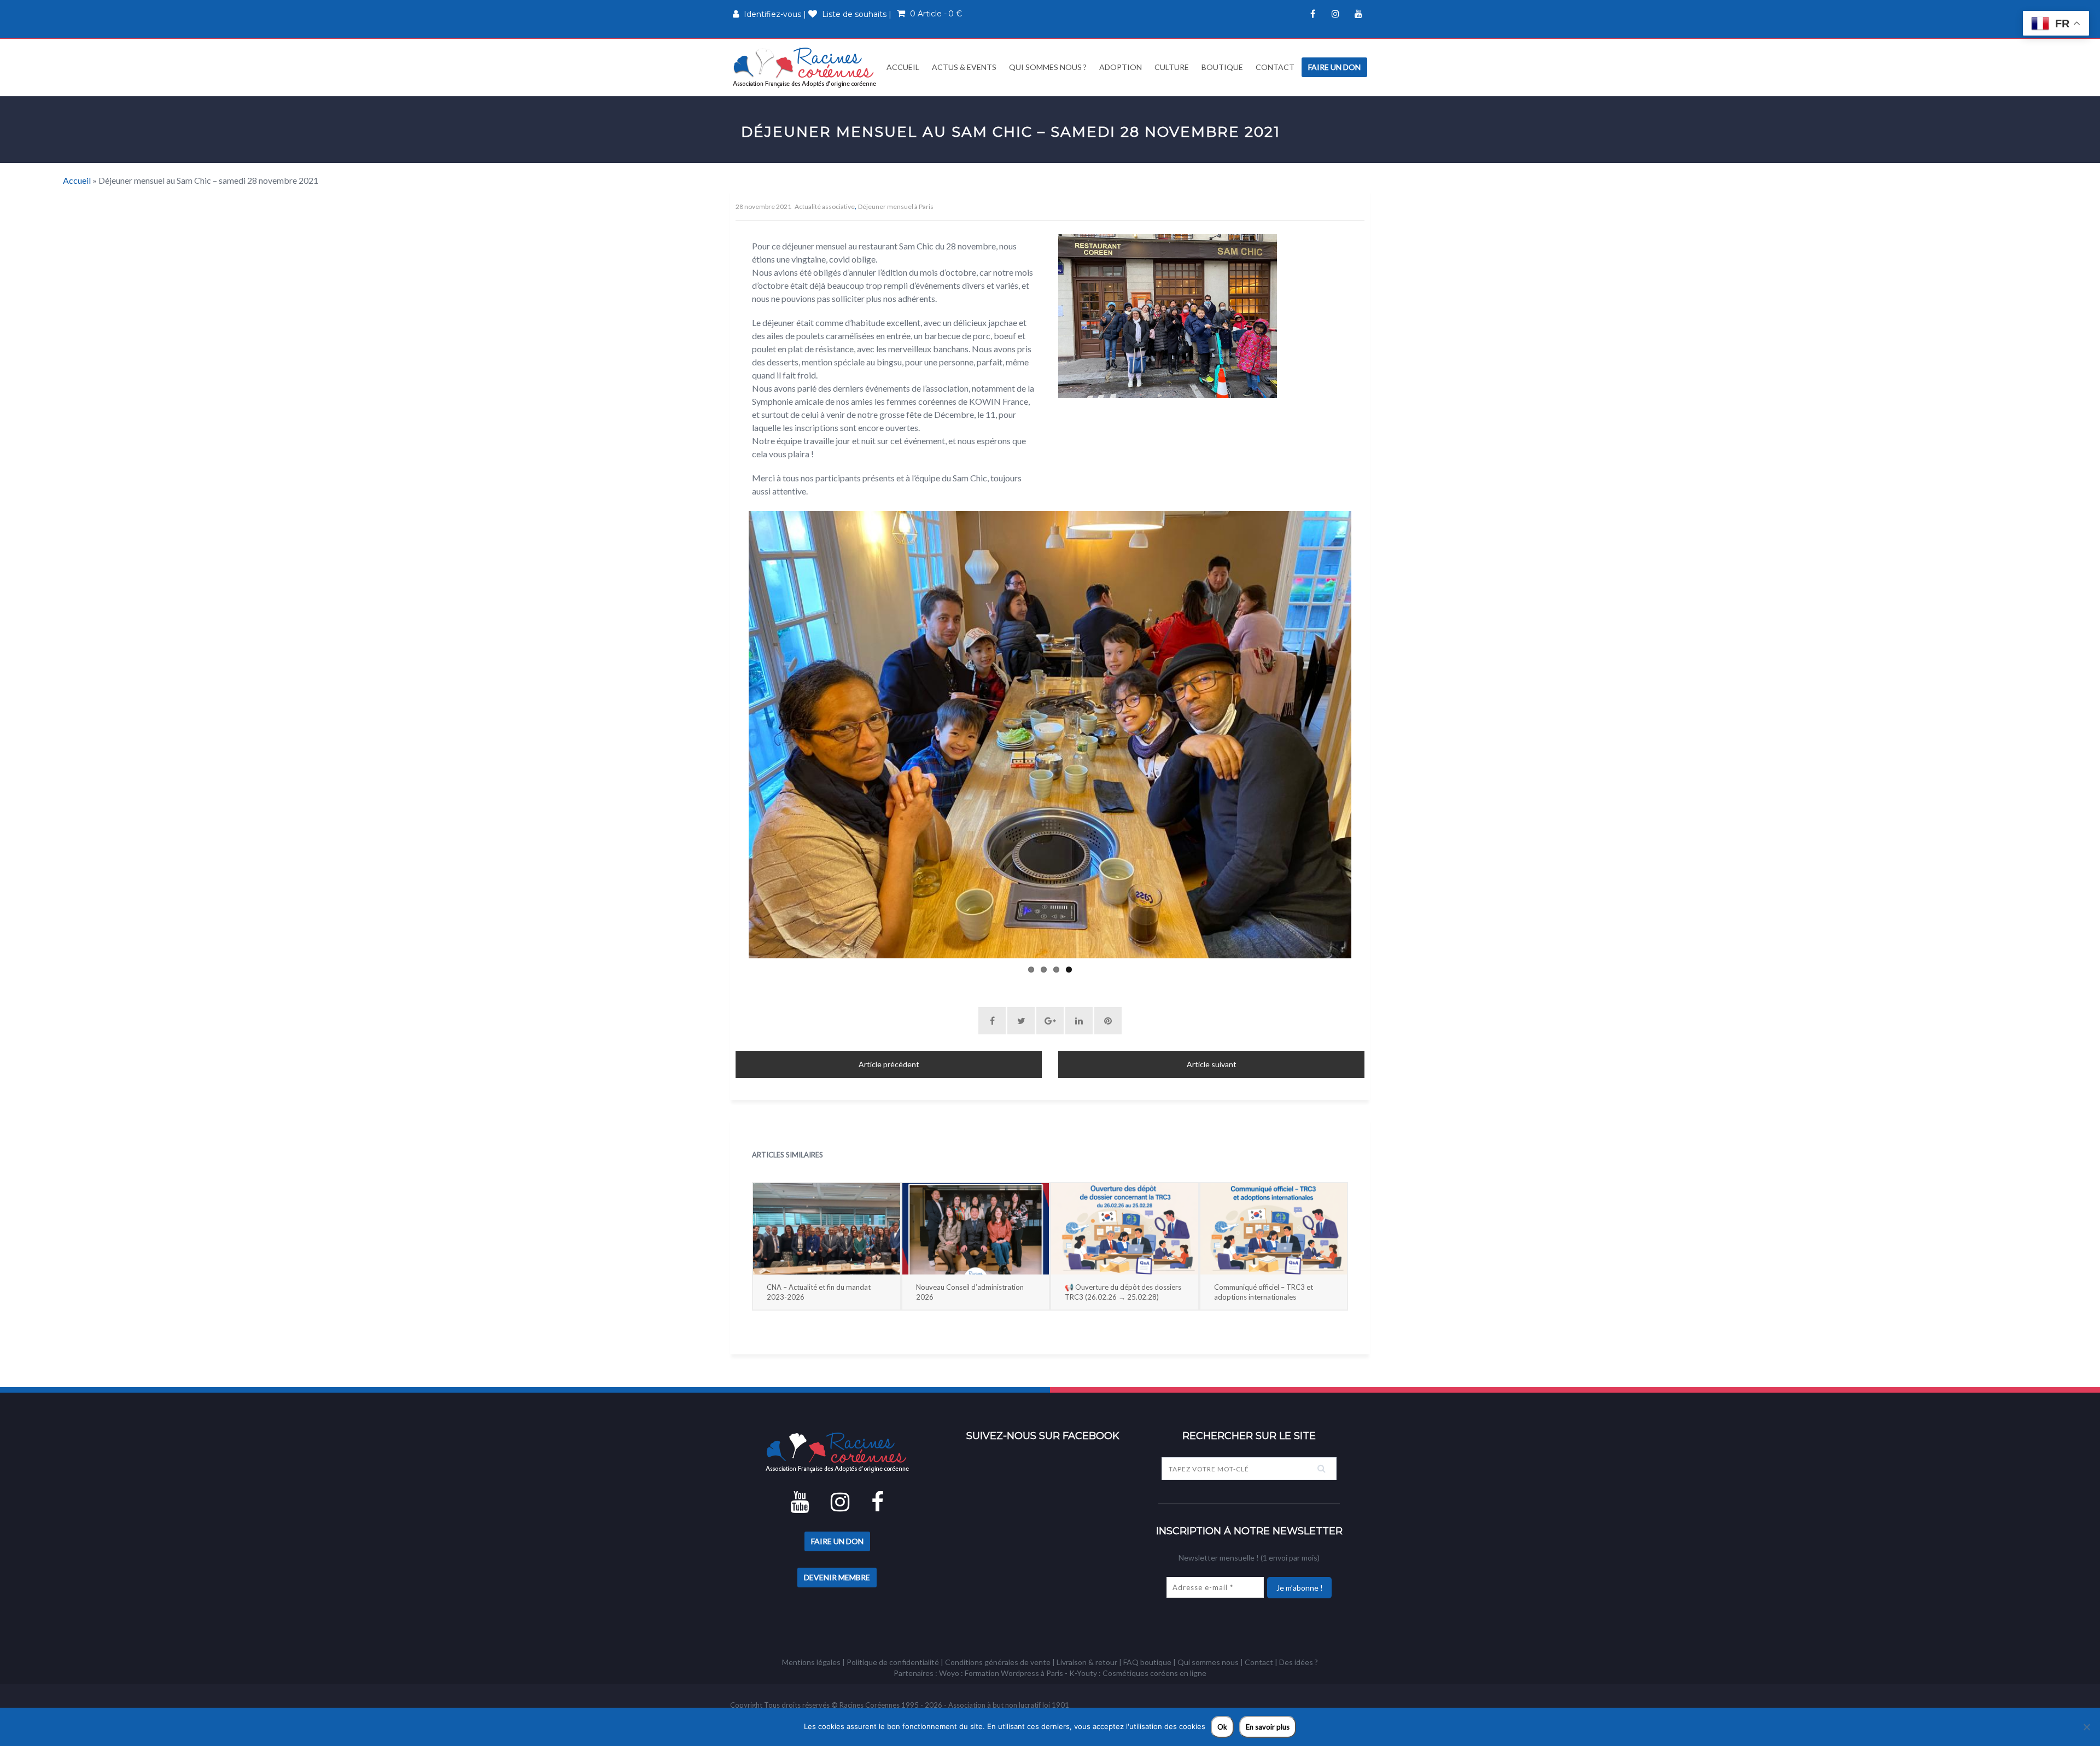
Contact (1275, 67)
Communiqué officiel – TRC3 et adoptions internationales (1264, 1292)
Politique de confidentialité (893, 1662)
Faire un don (1334, 67)
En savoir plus (1268, 1727)
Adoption (1121, 67)
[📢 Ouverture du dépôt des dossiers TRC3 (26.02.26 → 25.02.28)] (1125, 1229)
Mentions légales (811, 1662)
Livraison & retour (1087, 1662)
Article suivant (1212, 1064)
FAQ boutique (1147, 1662)
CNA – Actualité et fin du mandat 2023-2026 (819, 1292)
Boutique (1222, 67)
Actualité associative (825, 206)
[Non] (2086, 1727)
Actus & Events (964, 67)
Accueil (902, 67)
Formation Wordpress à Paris (1014, 1673)
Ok (1222, 1727)
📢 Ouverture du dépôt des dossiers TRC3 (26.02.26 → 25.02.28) (1123, 1292)
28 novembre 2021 (763, 206)
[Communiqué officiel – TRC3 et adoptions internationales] (1274, 1229)
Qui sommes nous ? (1048, 67)
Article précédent (889, 1064)
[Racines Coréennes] (804, 67)
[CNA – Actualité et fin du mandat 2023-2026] (827, 1229)
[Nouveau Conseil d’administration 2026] (976, 1229)
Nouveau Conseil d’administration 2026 (970, 1292)
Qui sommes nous (1208, 1662)
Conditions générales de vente (998, 1662)
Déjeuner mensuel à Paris (896, 206)
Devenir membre (837, 1577)
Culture (1172, 67)
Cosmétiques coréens (1140, 1673)
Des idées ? (1299, 1662)
